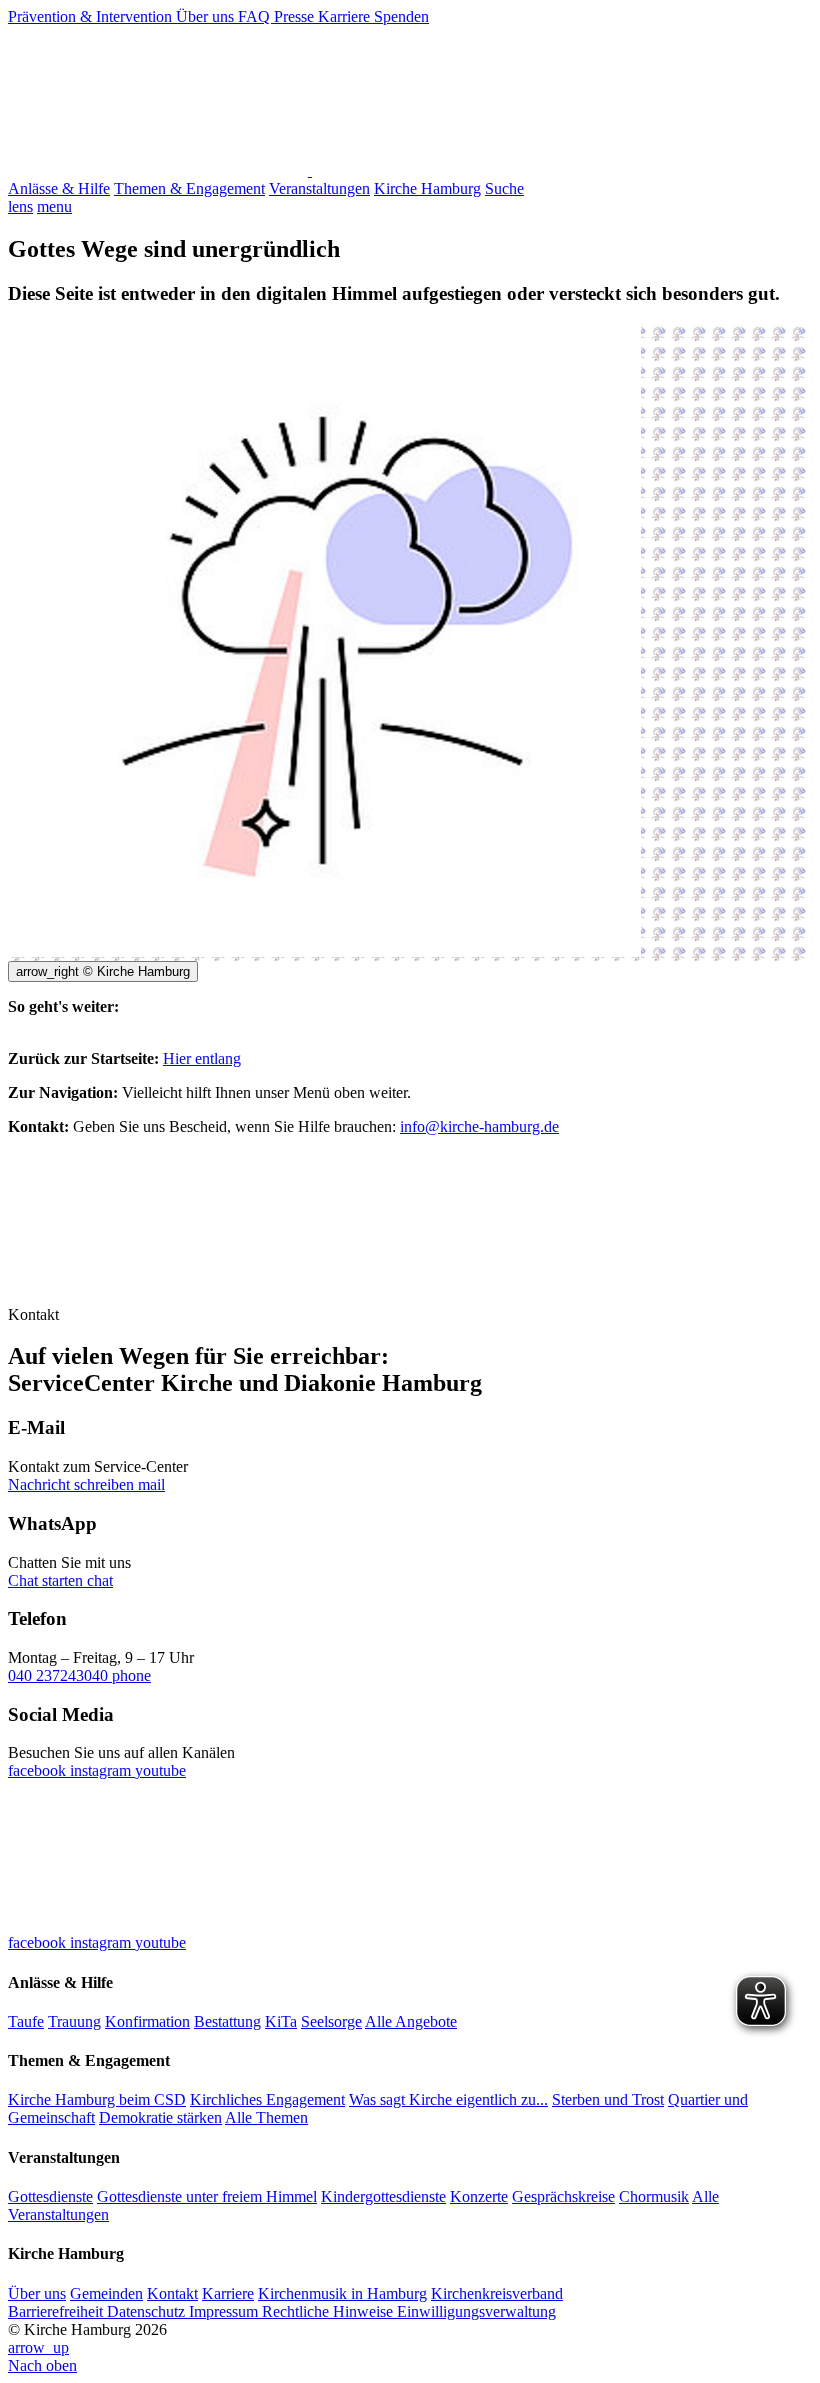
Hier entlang (202, 1058)
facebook (39, 1770)
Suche (504, 188)
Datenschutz (148, 2311)
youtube (160, 1770)
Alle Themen (266, 2117)
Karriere (346, 16)
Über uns (207, 16)
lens (20, 206)
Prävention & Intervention (92, 16)
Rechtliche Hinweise (329, 2311)
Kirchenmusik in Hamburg (342, 2293)
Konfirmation (147, 2021)
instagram (102, 1770)
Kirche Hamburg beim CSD (97, 2099)
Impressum (225, 2311)
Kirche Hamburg (427, 188)
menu (54, 206)
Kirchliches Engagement (267, 2099)
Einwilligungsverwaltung (476, 2311)
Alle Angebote (411, 2021)
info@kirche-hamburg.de (479, 1126)
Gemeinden (106, 2293)
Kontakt (172, 2293)
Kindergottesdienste (383, 2196)
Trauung (74, 2021)
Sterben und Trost (608, 2099)
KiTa (281, 2021)
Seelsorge (331, 2021)
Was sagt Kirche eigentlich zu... (448, 2099)
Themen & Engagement (189, 188)
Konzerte (479, 2196)
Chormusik (654, 2196)
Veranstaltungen (319, 188)
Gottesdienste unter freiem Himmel (207, 2196)
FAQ (256, 16)
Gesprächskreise (563, 2196)
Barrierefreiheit (57, 2311)
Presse (296, 16)
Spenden (401, 16)
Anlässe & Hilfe (59, 188)
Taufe (26, 2021)
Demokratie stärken (160, 2117)
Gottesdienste (50, 2196)
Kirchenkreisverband (497, 2293)
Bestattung (227, 2021)
